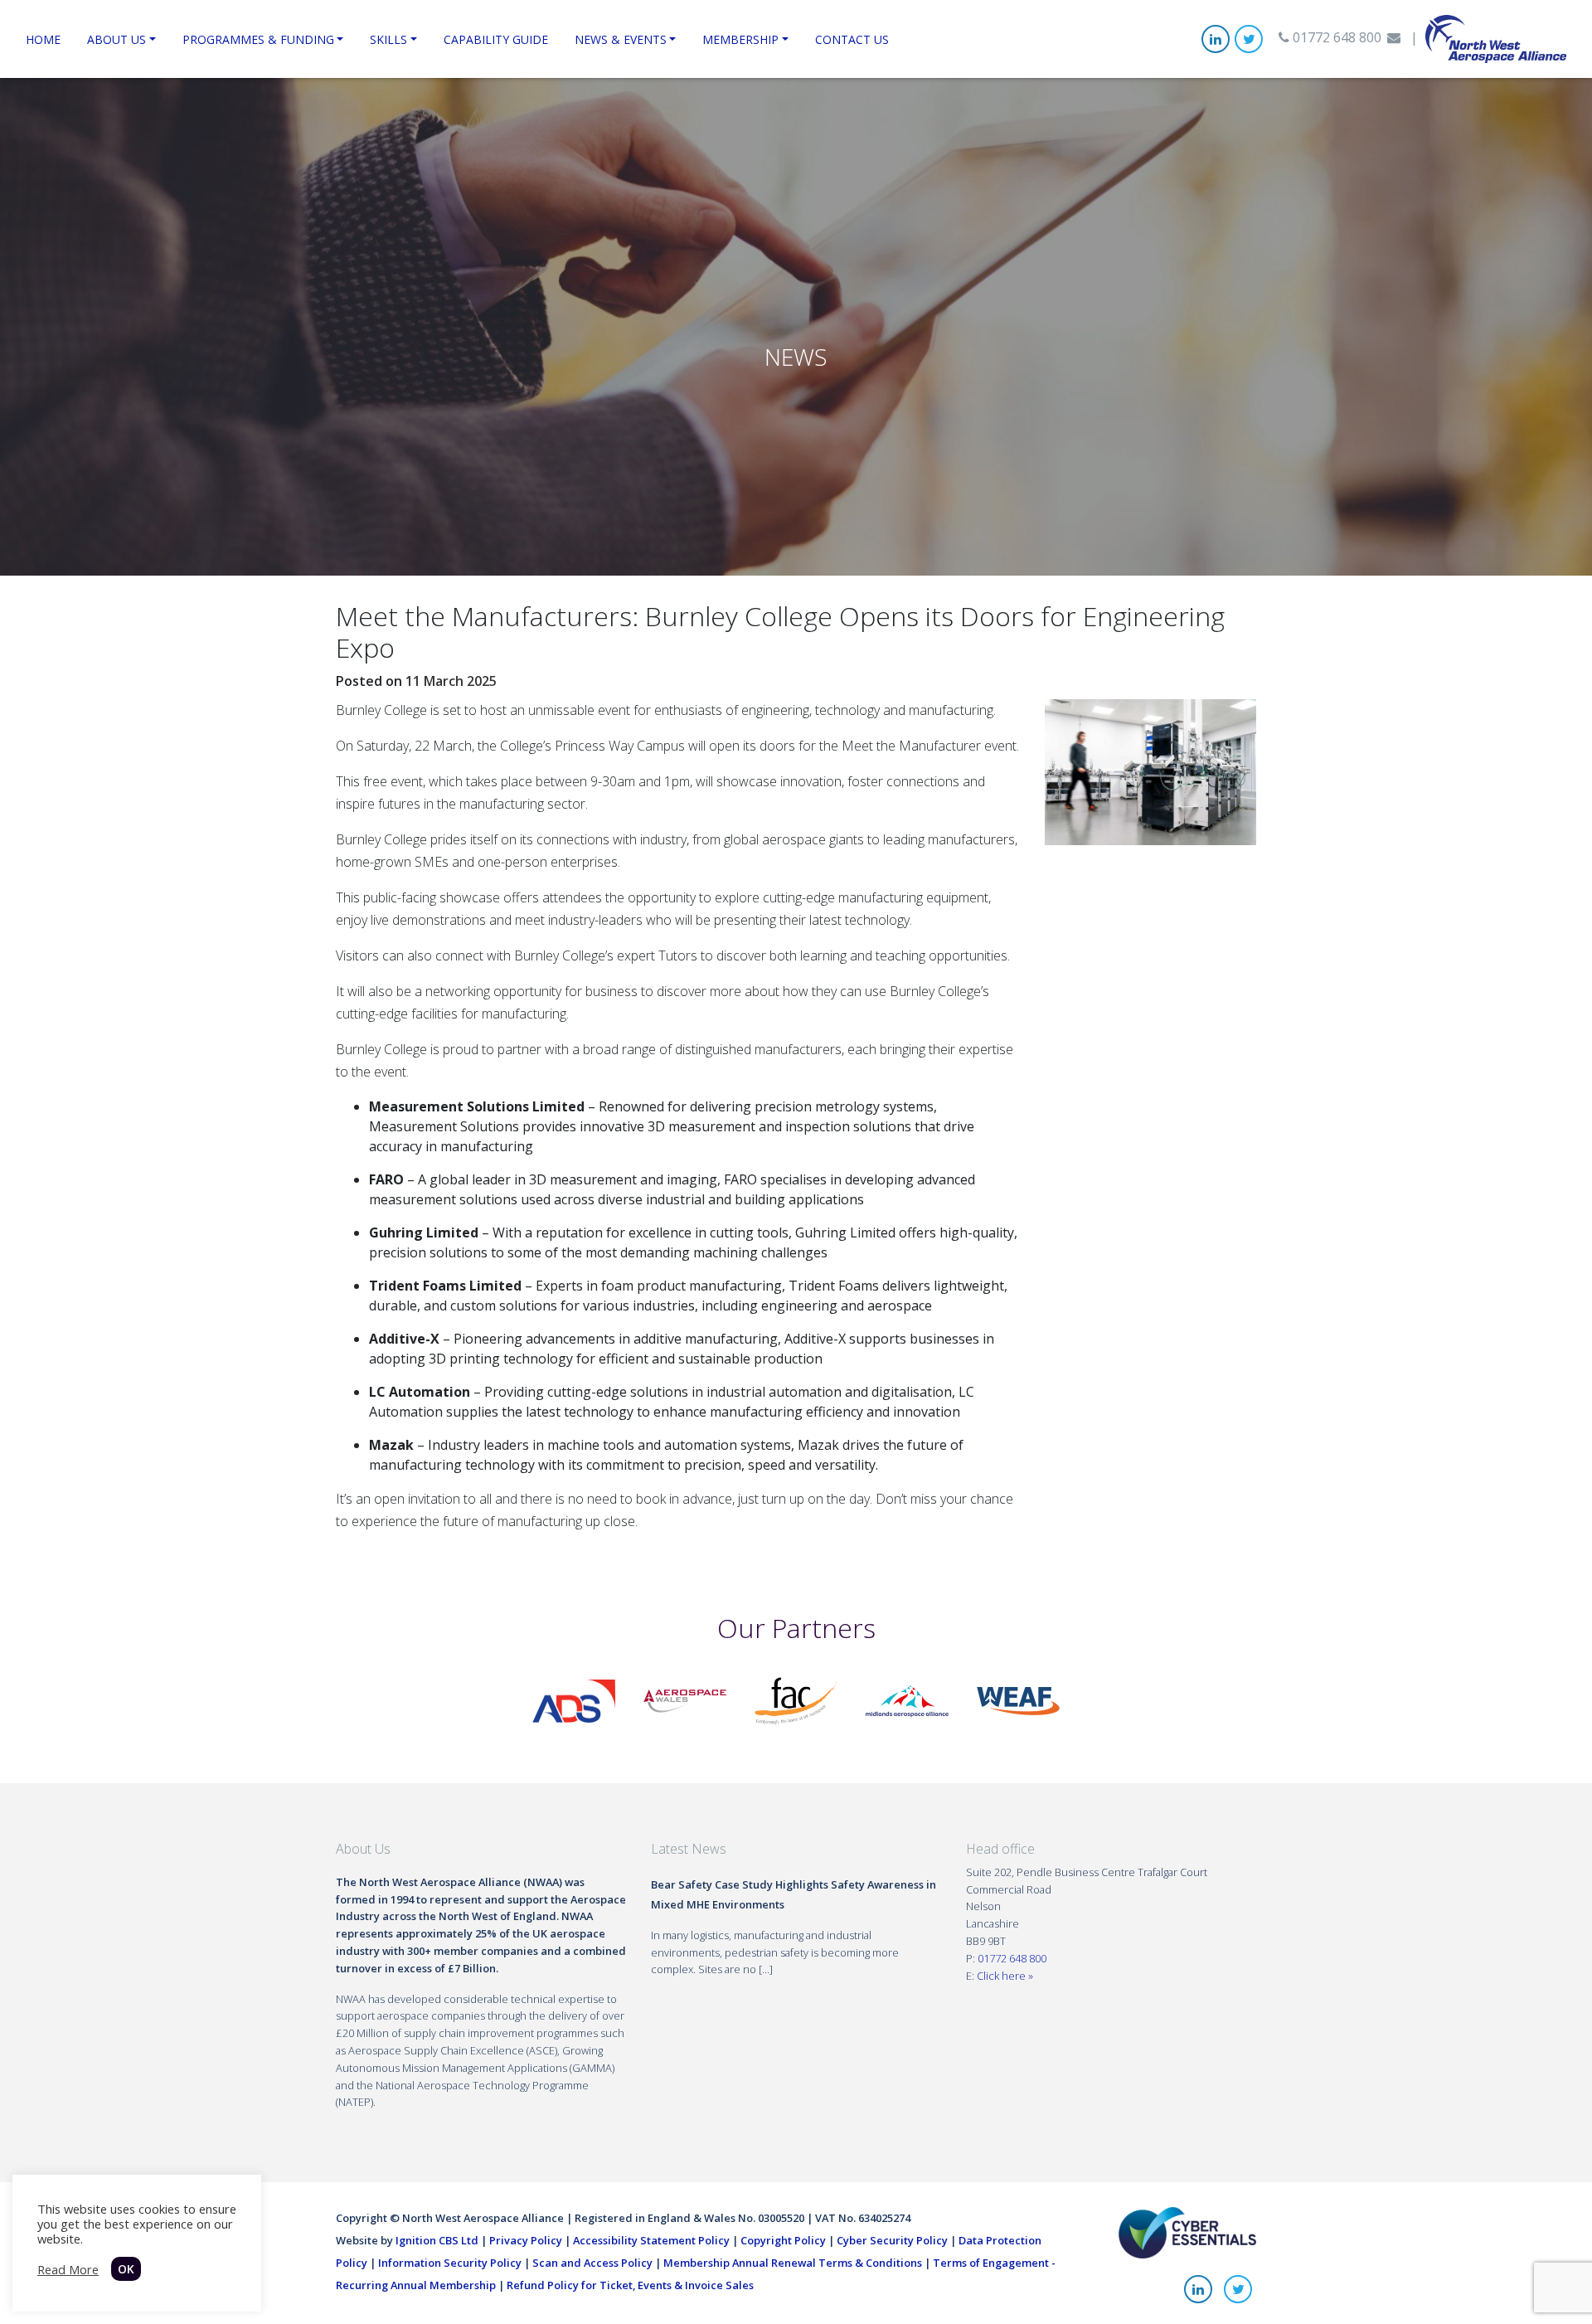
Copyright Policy (783, 2240)
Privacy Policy (526, 2240)
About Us (116, 39)
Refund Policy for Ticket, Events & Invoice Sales (630, 2285)
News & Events (621, 39)
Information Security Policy (450, 2263)
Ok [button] (126, 2269)
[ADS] (574, 1699)
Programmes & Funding (258, 39)
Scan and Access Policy (592, 2263)
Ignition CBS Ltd (437, 2240)
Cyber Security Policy (892, 2240)
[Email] (1394, 37)
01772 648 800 (1335, 37)
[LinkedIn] (1216, 39)
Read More (68, 2269)
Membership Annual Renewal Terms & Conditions (793, 2263)
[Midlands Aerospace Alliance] (907, 1699)
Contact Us (852, 39)
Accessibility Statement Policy (651, 2240)
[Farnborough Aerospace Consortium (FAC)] (796, 1699)
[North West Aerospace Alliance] (1496, 37)
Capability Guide (496, 39)
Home (43, 39)
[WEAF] (1018, 1699)
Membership (740, 39)
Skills (388, 39)
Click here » (1005, 1976)
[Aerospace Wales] (685, 1699)
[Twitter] (1249, 39)
